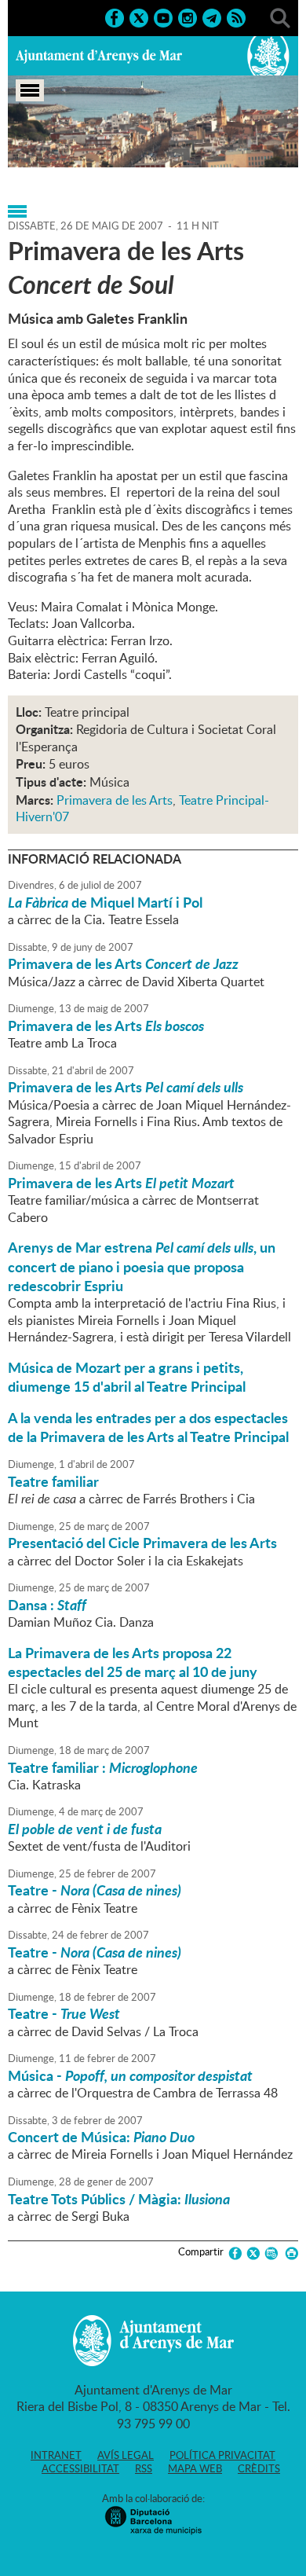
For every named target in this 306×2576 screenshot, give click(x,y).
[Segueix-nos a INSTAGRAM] (188, 17)
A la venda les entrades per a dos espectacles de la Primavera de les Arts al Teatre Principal (148, 1427)
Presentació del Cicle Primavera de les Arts (142, 1543)
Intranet (56, 2455)
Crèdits (259, 2468)
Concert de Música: (101, 2137)
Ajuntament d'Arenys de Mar (99, 56)
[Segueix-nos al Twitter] (139, 17)
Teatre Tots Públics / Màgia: (119, 2199)
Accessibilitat (80, 2468)
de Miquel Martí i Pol (105, 902)
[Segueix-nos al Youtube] (163, 17)
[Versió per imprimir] (289, 2253)
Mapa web (195, 2468)
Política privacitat (222, 2455)
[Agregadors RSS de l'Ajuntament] (236, 17)
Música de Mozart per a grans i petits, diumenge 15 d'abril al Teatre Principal (127, 1377)
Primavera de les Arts (115, 800)
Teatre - (95, 1890)
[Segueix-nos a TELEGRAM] (212, 17)
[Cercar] (280, 17)
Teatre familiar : (103, 1767)
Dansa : (47, 1605)
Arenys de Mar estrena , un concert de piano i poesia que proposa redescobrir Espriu (142, 1266)
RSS (144, 2468)
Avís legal (126, 2455)
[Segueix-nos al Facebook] (115, 17)
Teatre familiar (53, 1481)
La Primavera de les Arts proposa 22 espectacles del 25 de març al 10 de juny (133, 1662)
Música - (130, 2075)
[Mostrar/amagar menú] (30, 90)
